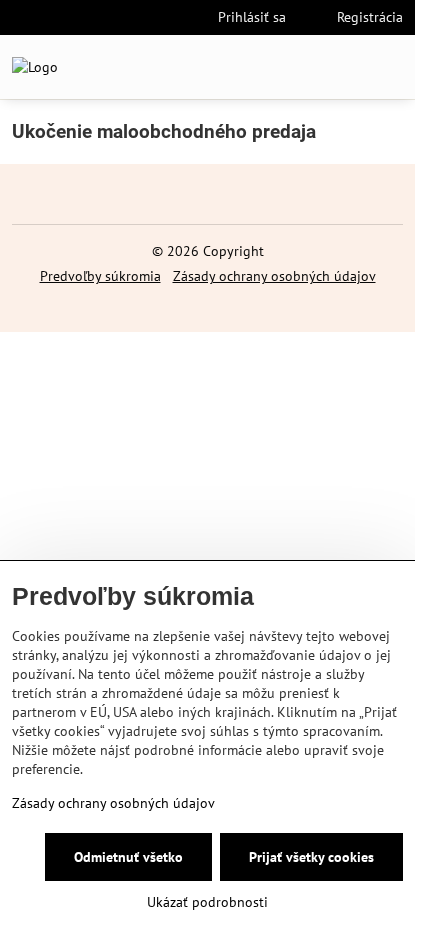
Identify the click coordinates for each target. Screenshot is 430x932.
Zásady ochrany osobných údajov (274, 276)
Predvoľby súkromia (100, 276)
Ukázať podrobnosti (207, 902)
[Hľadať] (295, 67)
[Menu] (391, 67)
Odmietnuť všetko (128, 857)
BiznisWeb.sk (273, 305)
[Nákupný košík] (343, 67)
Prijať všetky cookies (311, 857)
